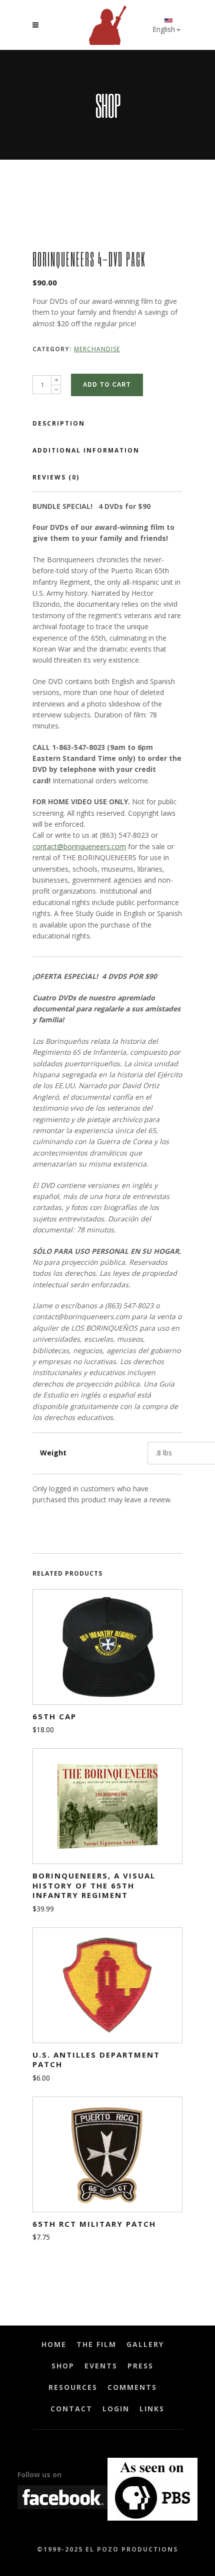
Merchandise (97, 349)
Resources (73, 2387)
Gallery (145, 2344)
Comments (132, 2387)
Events (101, 2366)
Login (116, 2409)
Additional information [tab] (86, 450)
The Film (96, 2344)
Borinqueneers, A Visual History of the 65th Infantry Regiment (94, 1885)
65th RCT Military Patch (94, 2224)
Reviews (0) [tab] (56, 477)
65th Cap (54, 1716)
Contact (71, 2409)
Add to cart (107, 385)
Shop (63, 2366)
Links (152, 2409)
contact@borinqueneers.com (79, 846)
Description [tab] (59, 423)
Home (54, 2344)
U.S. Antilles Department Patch (96, 2060)
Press (140, 2366)
